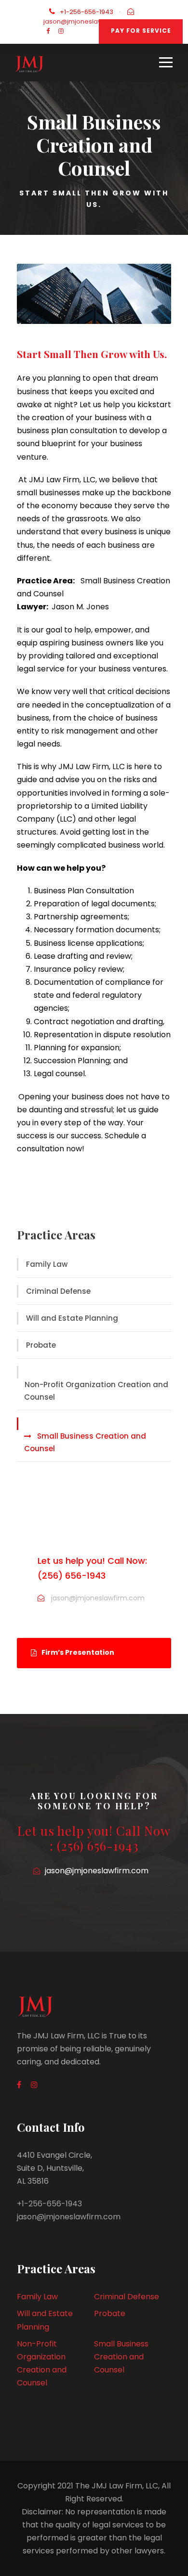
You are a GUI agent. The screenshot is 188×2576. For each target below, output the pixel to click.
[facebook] (48, 31)
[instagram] (61, 31)
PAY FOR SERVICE (141, 31)
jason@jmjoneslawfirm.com (87, 21)
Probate (41, 1345)
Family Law (47, 1264)
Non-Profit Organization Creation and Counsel (96, 1391)
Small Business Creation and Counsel (85, 1442)
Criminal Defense (58, 1291)
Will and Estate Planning (72, 1318)
